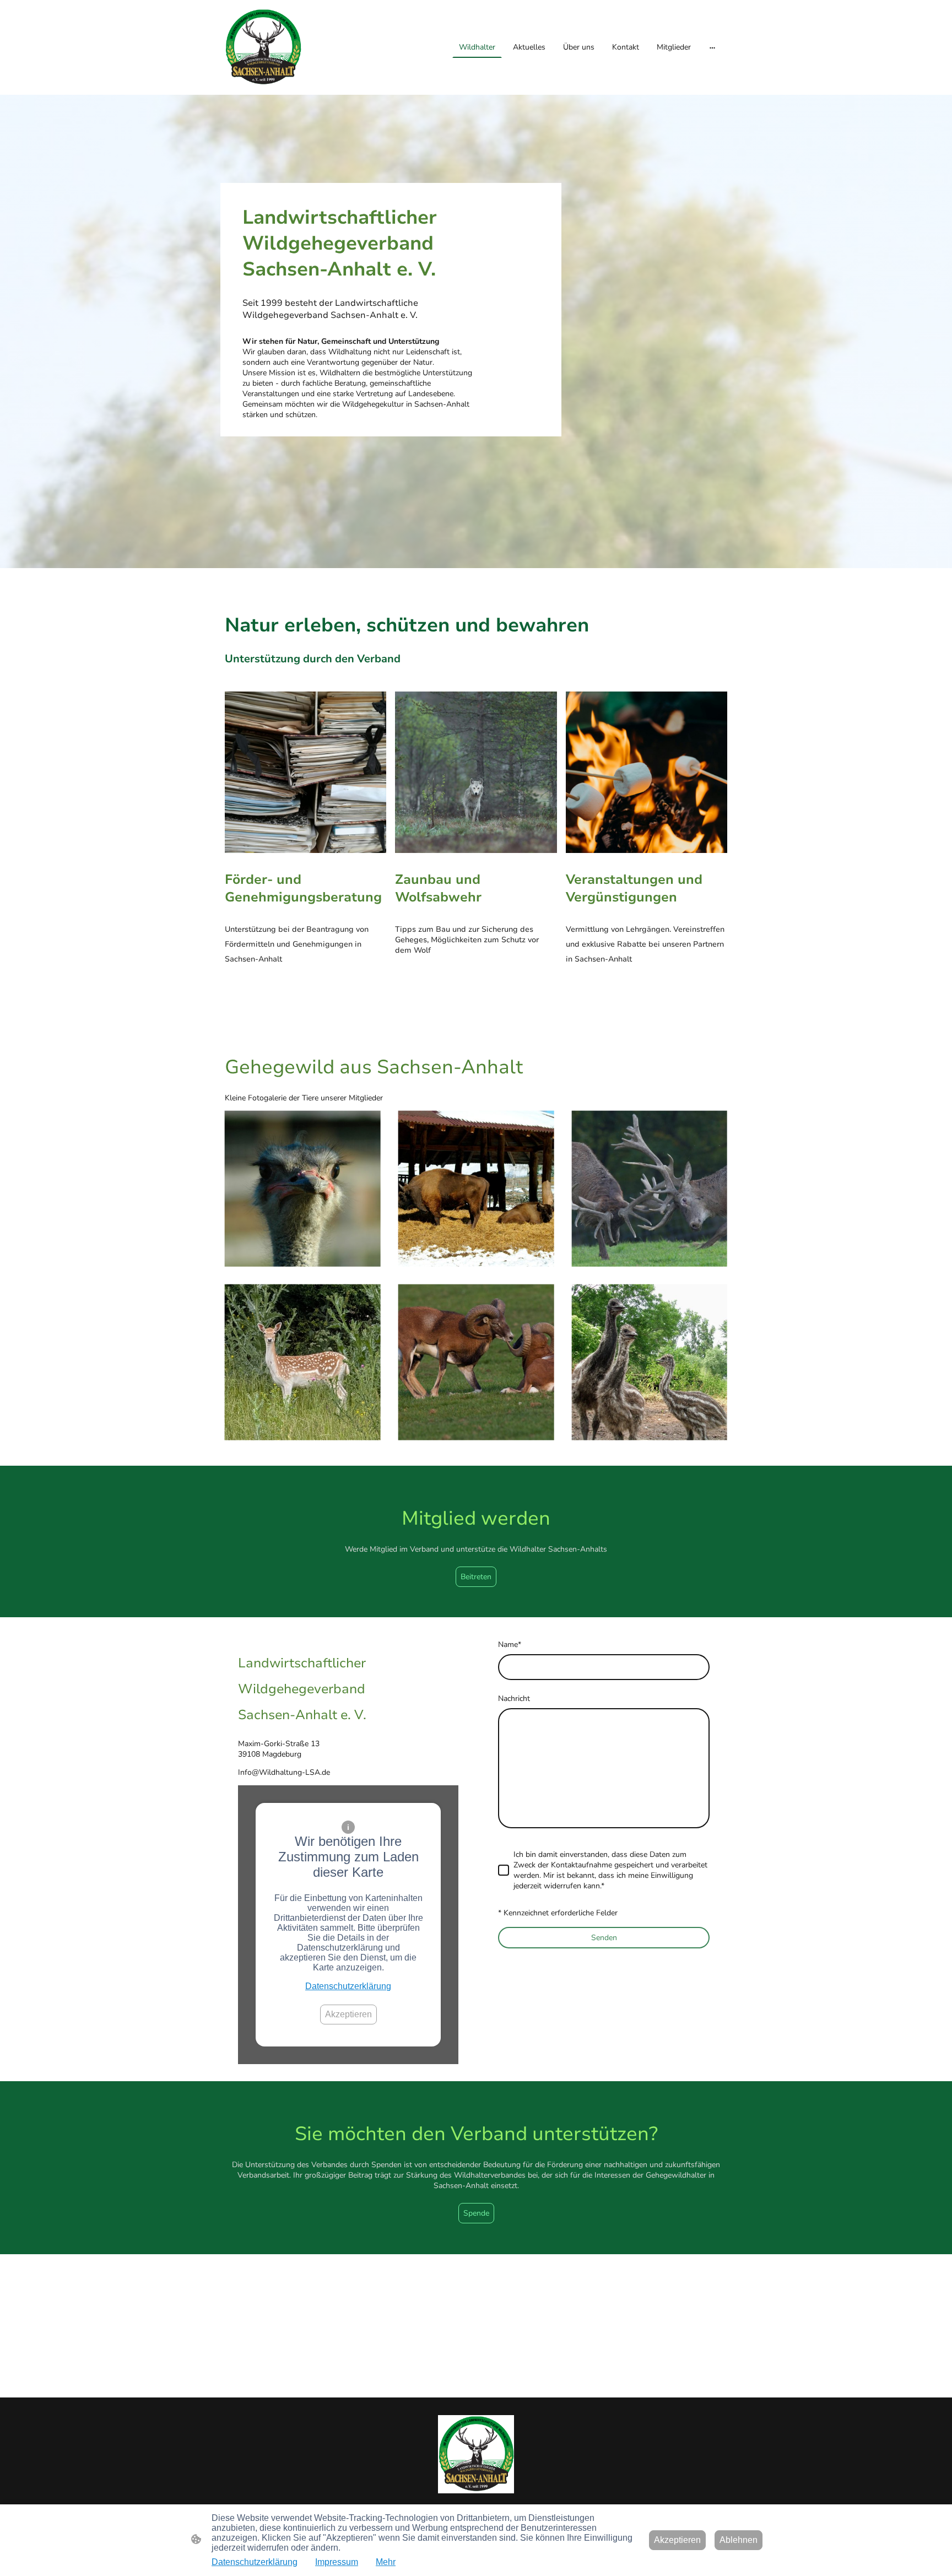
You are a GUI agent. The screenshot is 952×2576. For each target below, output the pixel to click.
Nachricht (514, 1699)
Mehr (386, 2562)
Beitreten (476, 1577)
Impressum (337, 2562)
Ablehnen (739, 2540)
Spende (476, 2213)
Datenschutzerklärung (348, 1986)
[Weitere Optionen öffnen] (712, 47)
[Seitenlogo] (263, 47)
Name (510, 1645)
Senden (604, 1938)
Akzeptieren (348, 2014)
